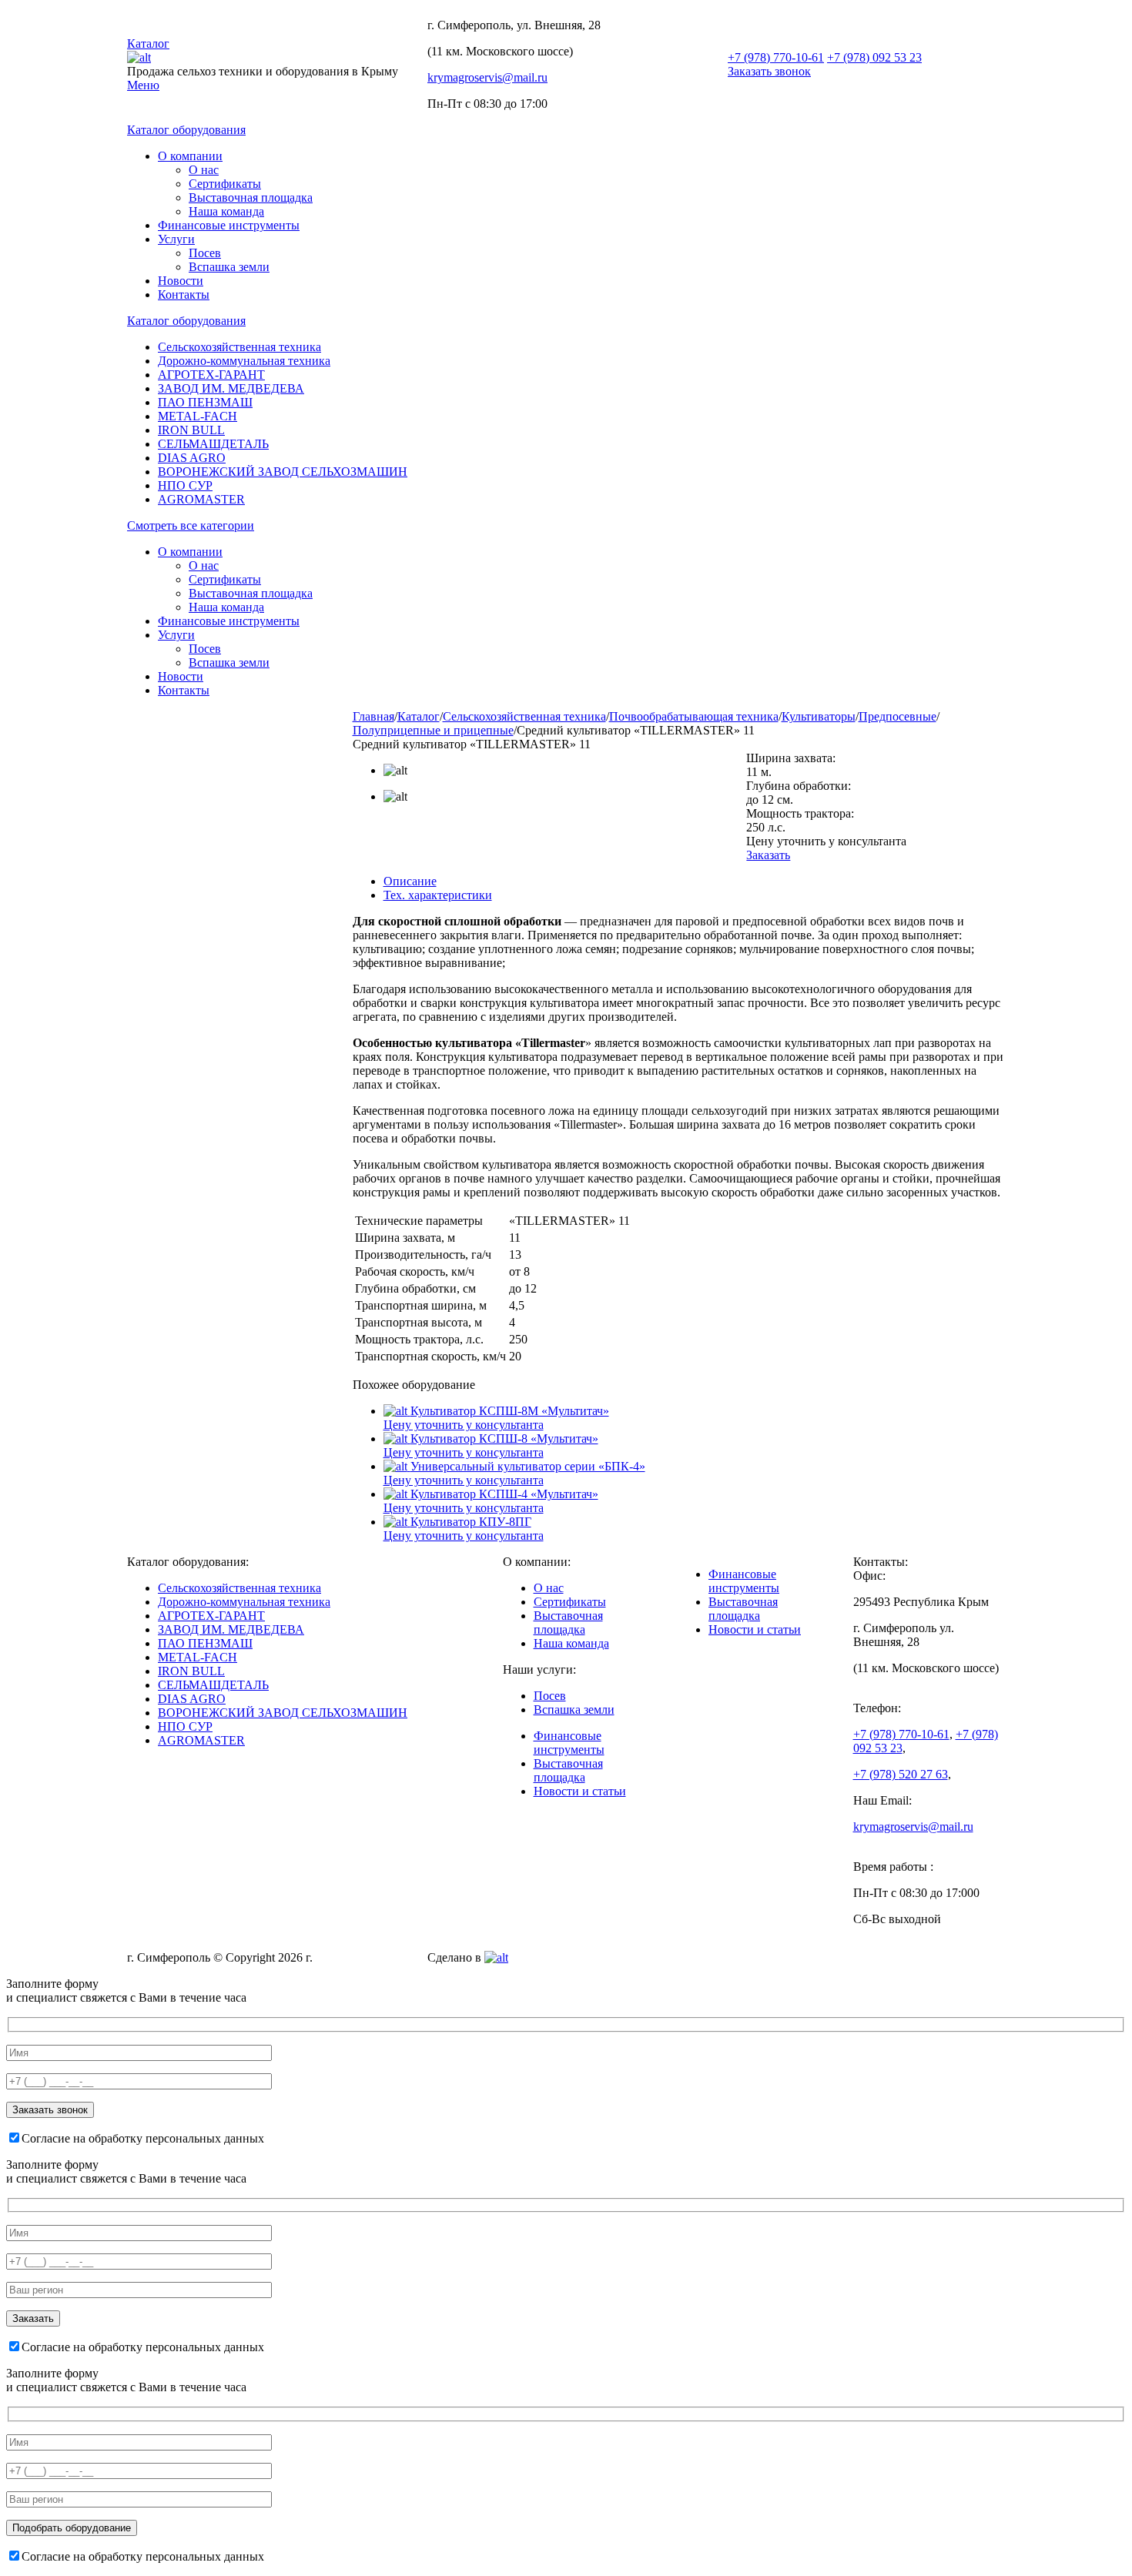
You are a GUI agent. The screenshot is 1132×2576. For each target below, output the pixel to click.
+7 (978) (776, 57)
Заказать (768, 855)
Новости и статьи (580, 1791)
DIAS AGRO (192, 458)
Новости (181, 281)
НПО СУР (185, 485)
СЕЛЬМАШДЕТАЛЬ (213, 444)
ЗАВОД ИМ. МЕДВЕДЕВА (231, 388)
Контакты (184, 294)
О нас (204, 170)
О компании (190, 156)
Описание (410, 881)
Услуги (176, 239)
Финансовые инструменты (229, 225)
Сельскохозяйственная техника (239, 347)
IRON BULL (191, 430)
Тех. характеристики (438, 895)
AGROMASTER (201, 499)
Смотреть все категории (191, 525)
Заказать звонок (769, 71)
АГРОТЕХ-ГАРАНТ (211, 375)
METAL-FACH (198, 416)
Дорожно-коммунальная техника (244, 361)
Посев (205, 253)
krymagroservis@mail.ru (487, 77)
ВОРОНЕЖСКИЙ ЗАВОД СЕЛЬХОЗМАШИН (283, 472)
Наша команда (226, 211)
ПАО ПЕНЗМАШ (205, 402)
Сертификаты (225, 184)
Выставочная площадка (251, 197)
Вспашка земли (229, 267)
